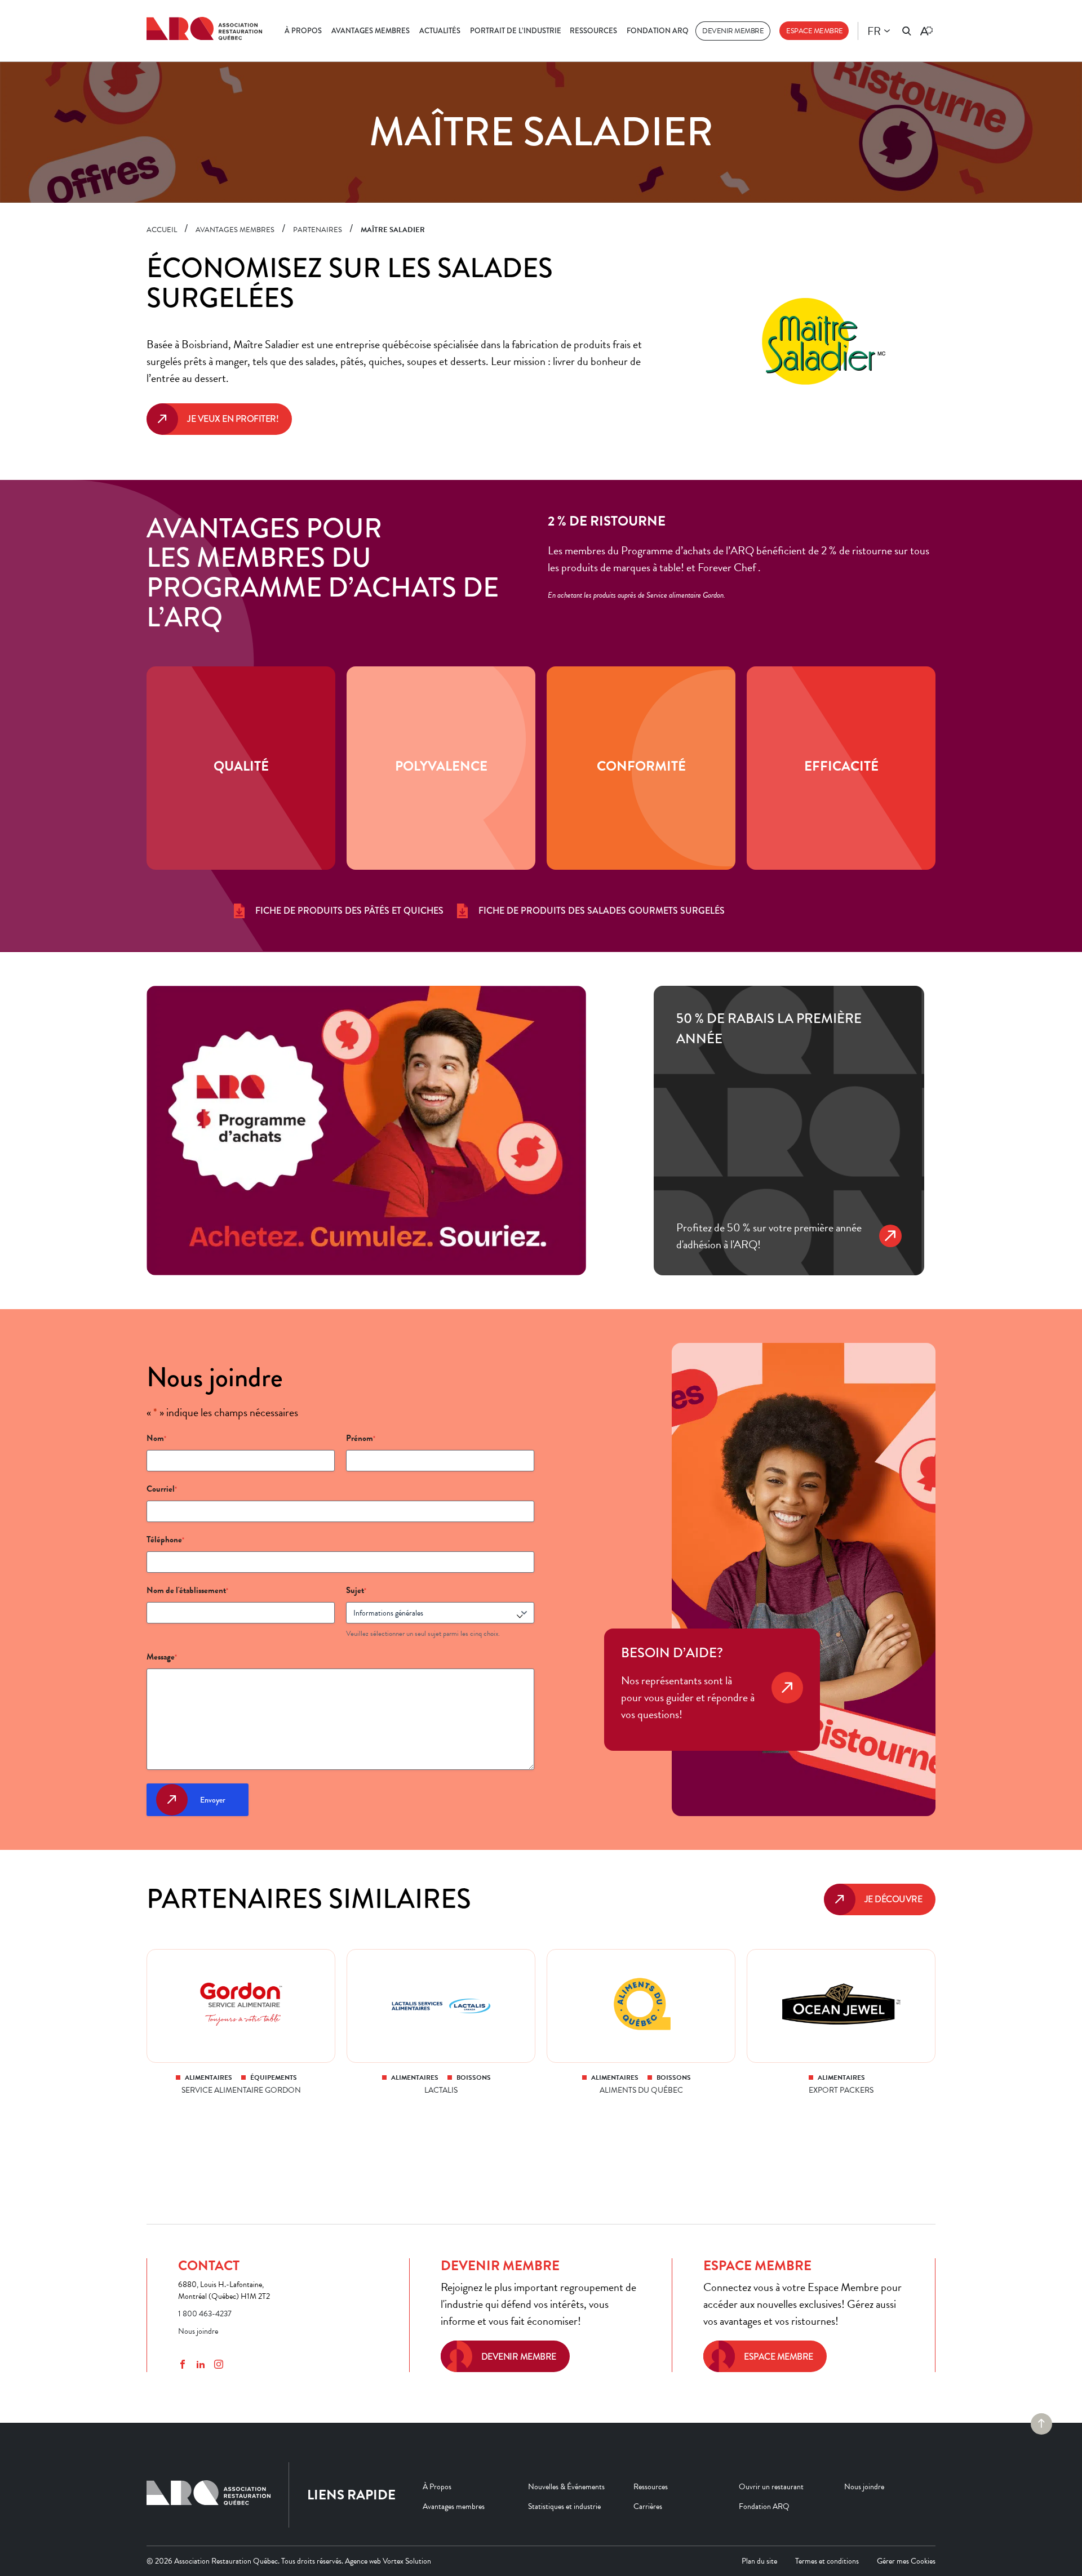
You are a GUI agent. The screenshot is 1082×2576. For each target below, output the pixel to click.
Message (162, 1657)
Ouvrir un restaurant (771, 2486)
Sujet (356, 1590)
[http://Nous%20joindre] (787, 1703)
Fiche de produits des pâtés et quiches (349, 911)
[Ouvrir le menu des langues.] (887, 31)
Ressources (593, 31)
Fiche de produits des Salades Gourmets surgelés (602, 911)
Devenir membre (733, 31)
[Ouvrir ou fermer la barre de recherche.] (907, 31)
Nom (156, 1438)
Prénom (361, 1438)
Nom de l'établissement (187, 1590)
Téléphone (165, 1540)
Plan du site (759, 2561)
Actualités (440, 31)
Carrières (648, 2506)
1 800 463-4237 (205, 2314)
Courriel (162, 1489)
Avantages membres (371, 31)
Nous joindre (198, 2331)
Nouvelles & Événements (566, 2486)
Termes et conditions (827, 2561)
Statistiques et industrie (564, 2506)
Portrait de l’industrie (516, 31)
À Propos (303, 31)
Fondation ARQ (658, 31)
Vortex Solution (407, 2561)
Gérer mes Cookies (906, 2561)
